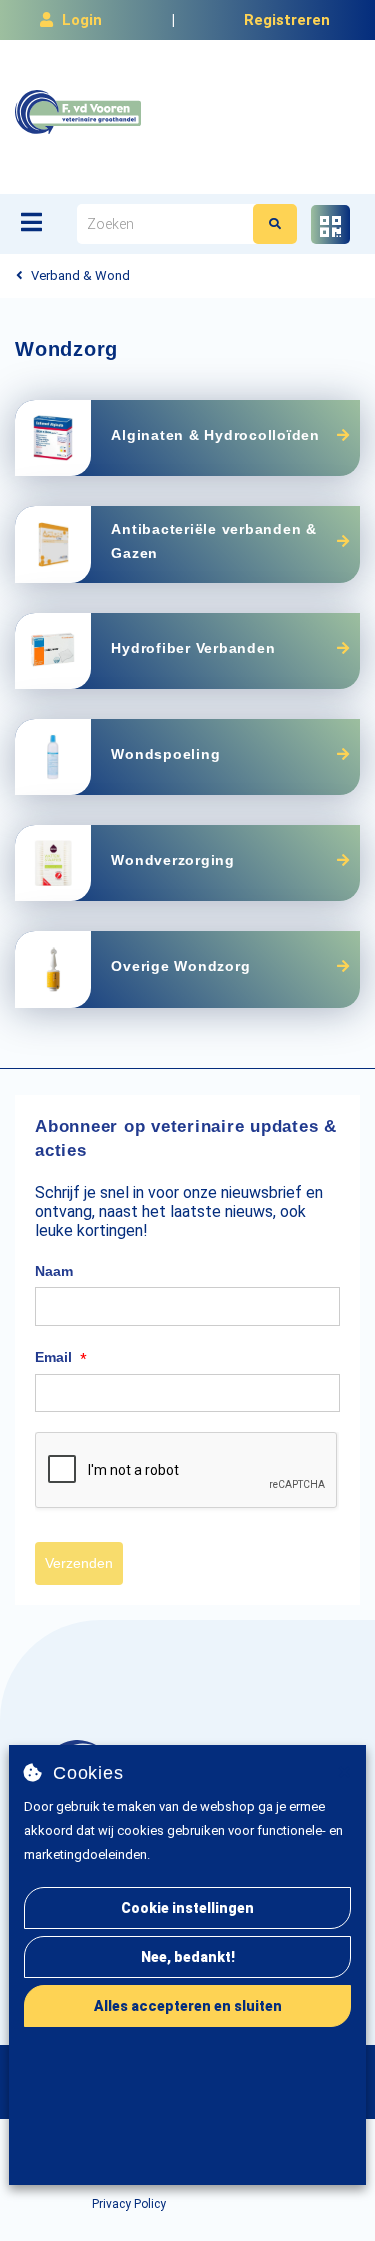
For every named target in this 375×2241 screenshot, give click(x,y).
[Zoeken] (275, 224)
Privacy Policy (129, 2204)
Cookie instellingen (187, 1908)
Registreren (287, 20)
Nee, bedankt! (188, 1957)
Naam (54, 1271)
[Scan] (330, 224)
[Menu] (31, 222)
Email (61, 1358)
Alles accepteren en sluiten (188, 2006)
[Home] (78, 112)
